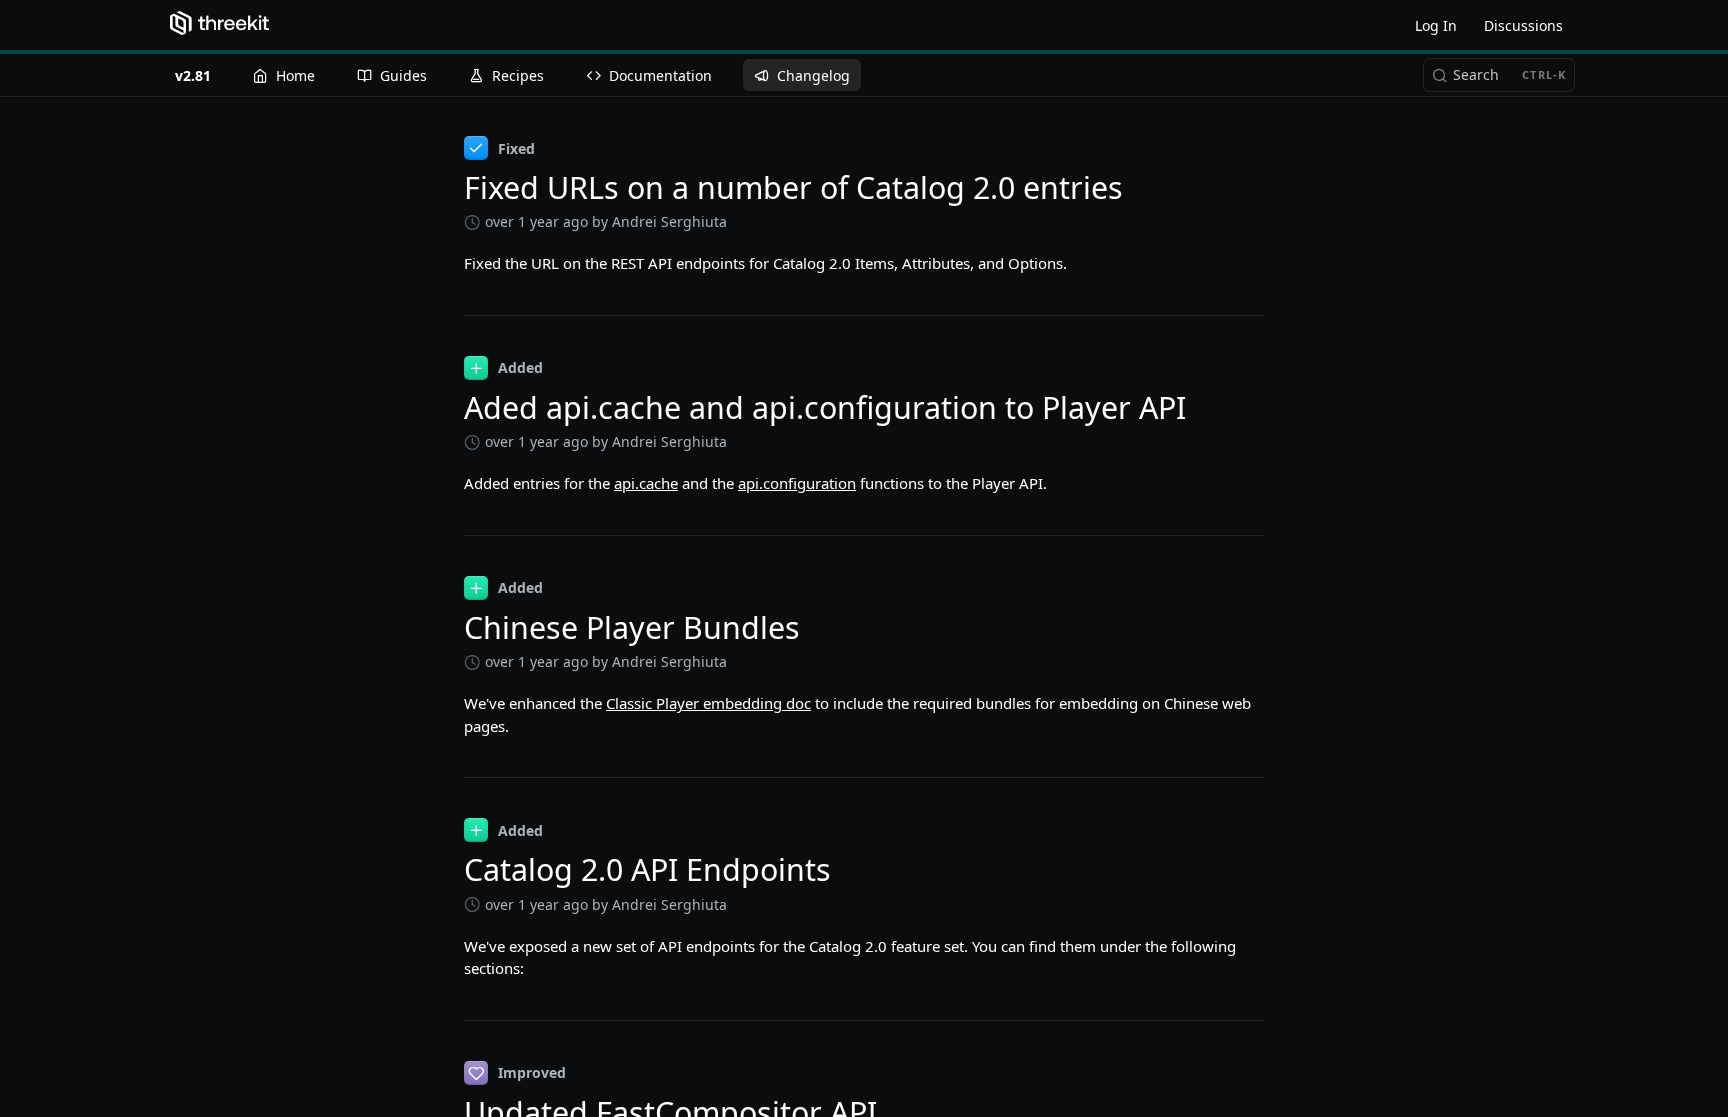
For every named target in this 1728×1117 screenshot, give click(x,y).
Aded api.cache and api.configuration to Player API (825, 407)
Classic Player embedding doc (708, 703)
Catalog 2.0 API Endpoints (647, 869)
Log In (1436, 25)
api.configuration (797, 483)
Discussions (1523, 25)
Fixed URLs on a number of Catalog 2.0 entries (793, 187)
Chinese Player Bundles (632, 627)
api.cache (646, 483)
